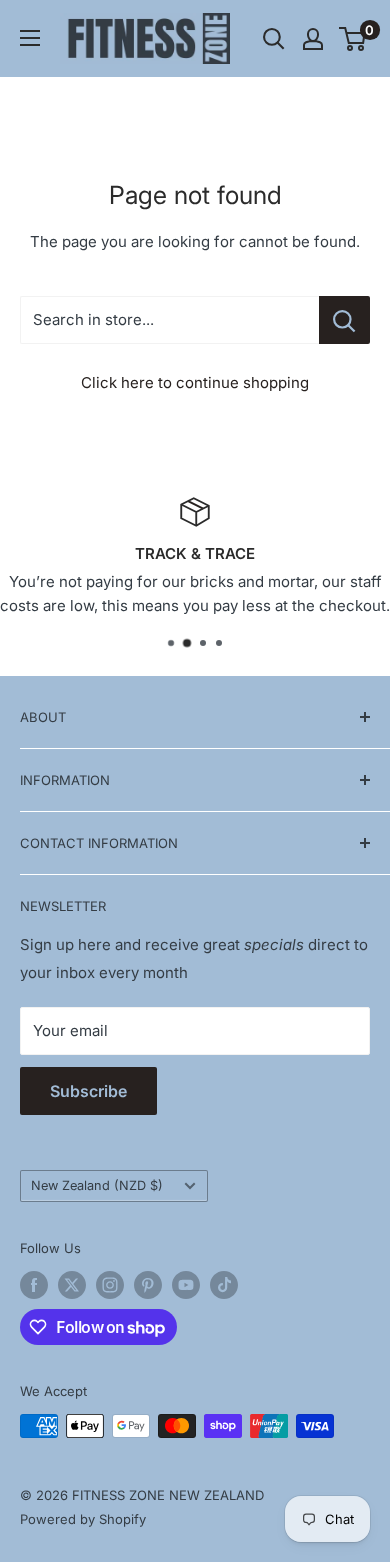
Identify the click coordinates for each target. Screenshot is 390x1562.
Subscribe (88, 1091)
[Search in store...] (344, 320)
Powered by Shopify (83, 1519)
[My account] (313, 39)
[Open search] (274, 39)
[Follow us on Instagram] (110, 1285)
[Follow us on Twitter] (72, 1285)
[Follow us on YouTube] (186, 1285)
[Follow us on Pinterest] (148, 1285)
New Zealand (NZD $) (97, 1185)
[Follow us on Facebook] (34, 1285)
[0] (353, 39)
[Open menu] (30, 38)
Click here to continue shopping (195, 382)
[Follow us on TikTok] (224, 1285)
